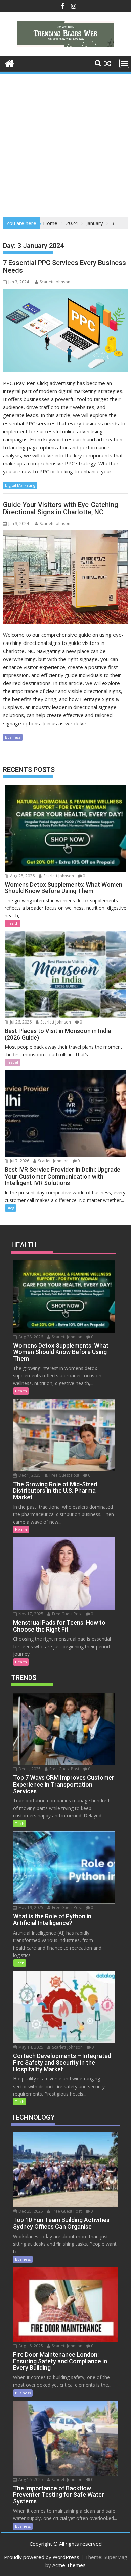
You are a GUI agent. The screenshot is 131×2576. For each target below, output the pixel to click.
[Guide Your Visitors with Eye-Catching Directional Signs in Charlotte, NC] (65, 577)
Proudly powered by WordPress (42, 2557)
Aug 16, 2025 (30, 2346)
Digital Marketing (20, 485)
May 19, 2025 (30, 1908)
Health (13, 923)
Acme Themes (69, 2565)
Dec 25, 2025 (30, 2211)
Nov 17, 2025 (30, 1614)
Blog (11, 1208)
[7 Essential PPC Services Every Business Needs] (65, 330)
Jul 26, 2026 (20, 1022)
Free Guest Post (64, 1475)
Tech (20, 1824)
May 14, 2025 (30, 2047)
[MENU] (124, 63)
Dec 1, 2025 (29, 1475)
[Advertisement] (65, 143)
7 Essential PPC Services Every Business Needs (64, 267)
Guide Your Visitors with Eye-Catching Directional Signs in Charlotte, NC (61, 508)
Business (13, 737)
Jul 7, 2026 (19, 1161)
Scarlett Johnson (55, 282)
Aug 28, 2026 (22, 876)
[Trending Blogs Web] (10, 63)
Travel (12, 1062)
